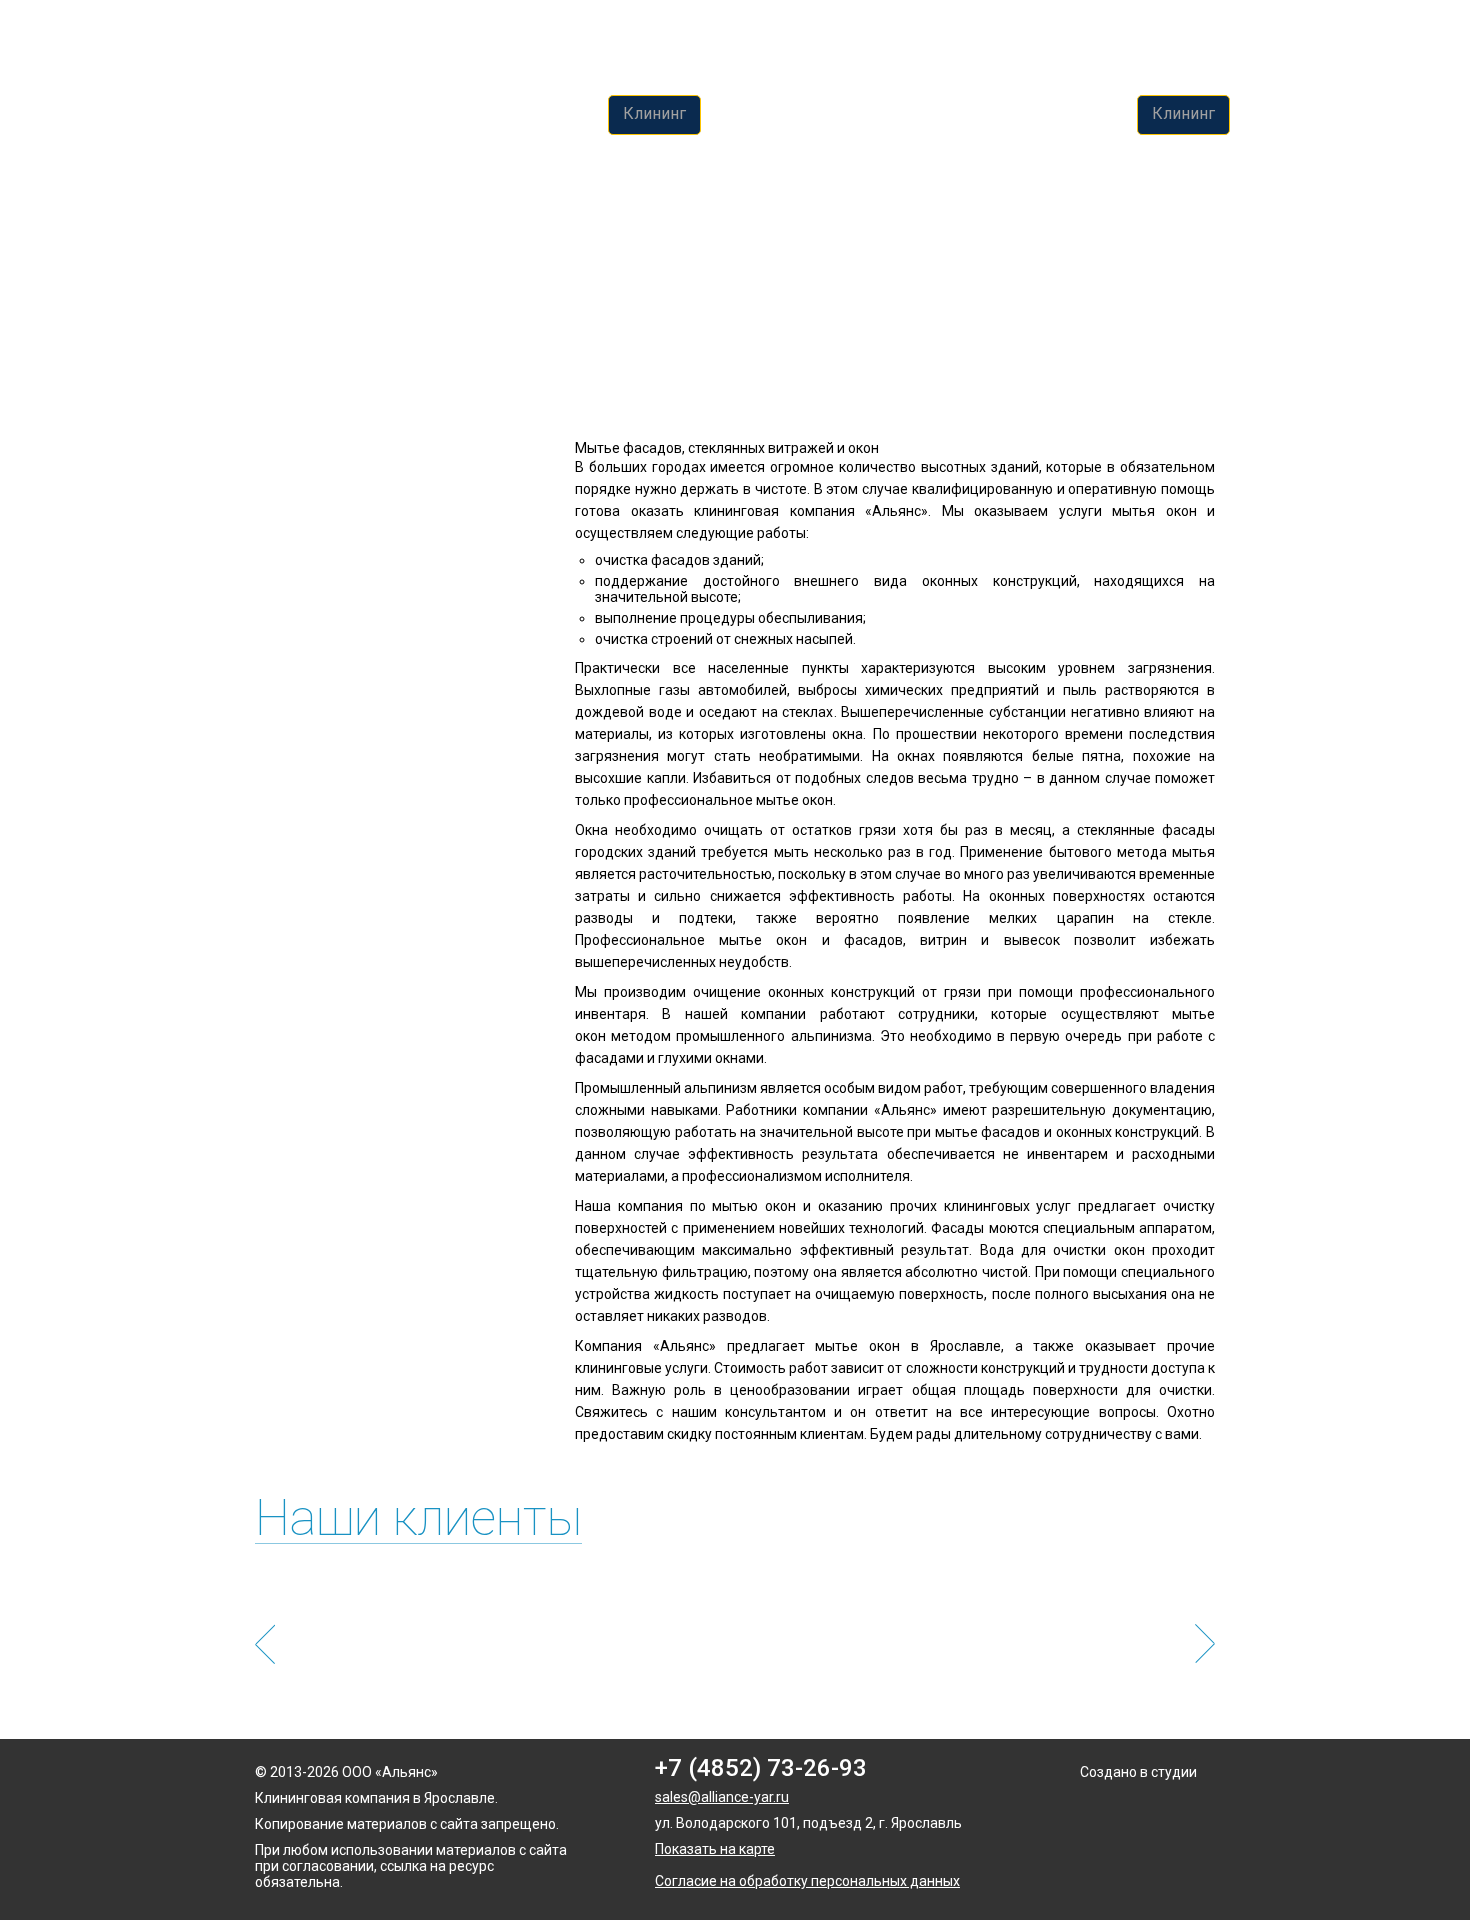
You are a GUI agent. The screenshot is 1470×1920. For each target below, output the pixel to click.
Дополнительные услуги (808, 113)
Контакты (1085, 113)
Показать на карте (715, 1849)
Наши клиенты (418, 1518)
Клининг (654, 113)
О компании (974, 113)
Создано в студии (1138, 1772)
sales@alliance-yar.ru (722, 1797)
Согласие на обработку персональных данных (807, 1881)
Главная (281, 218)
